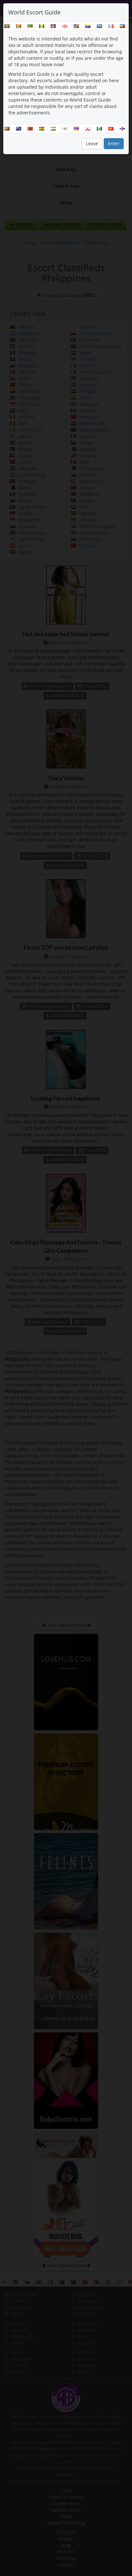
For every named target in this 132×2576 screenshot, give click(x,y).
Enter (114, 143)
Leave (92, 143)
